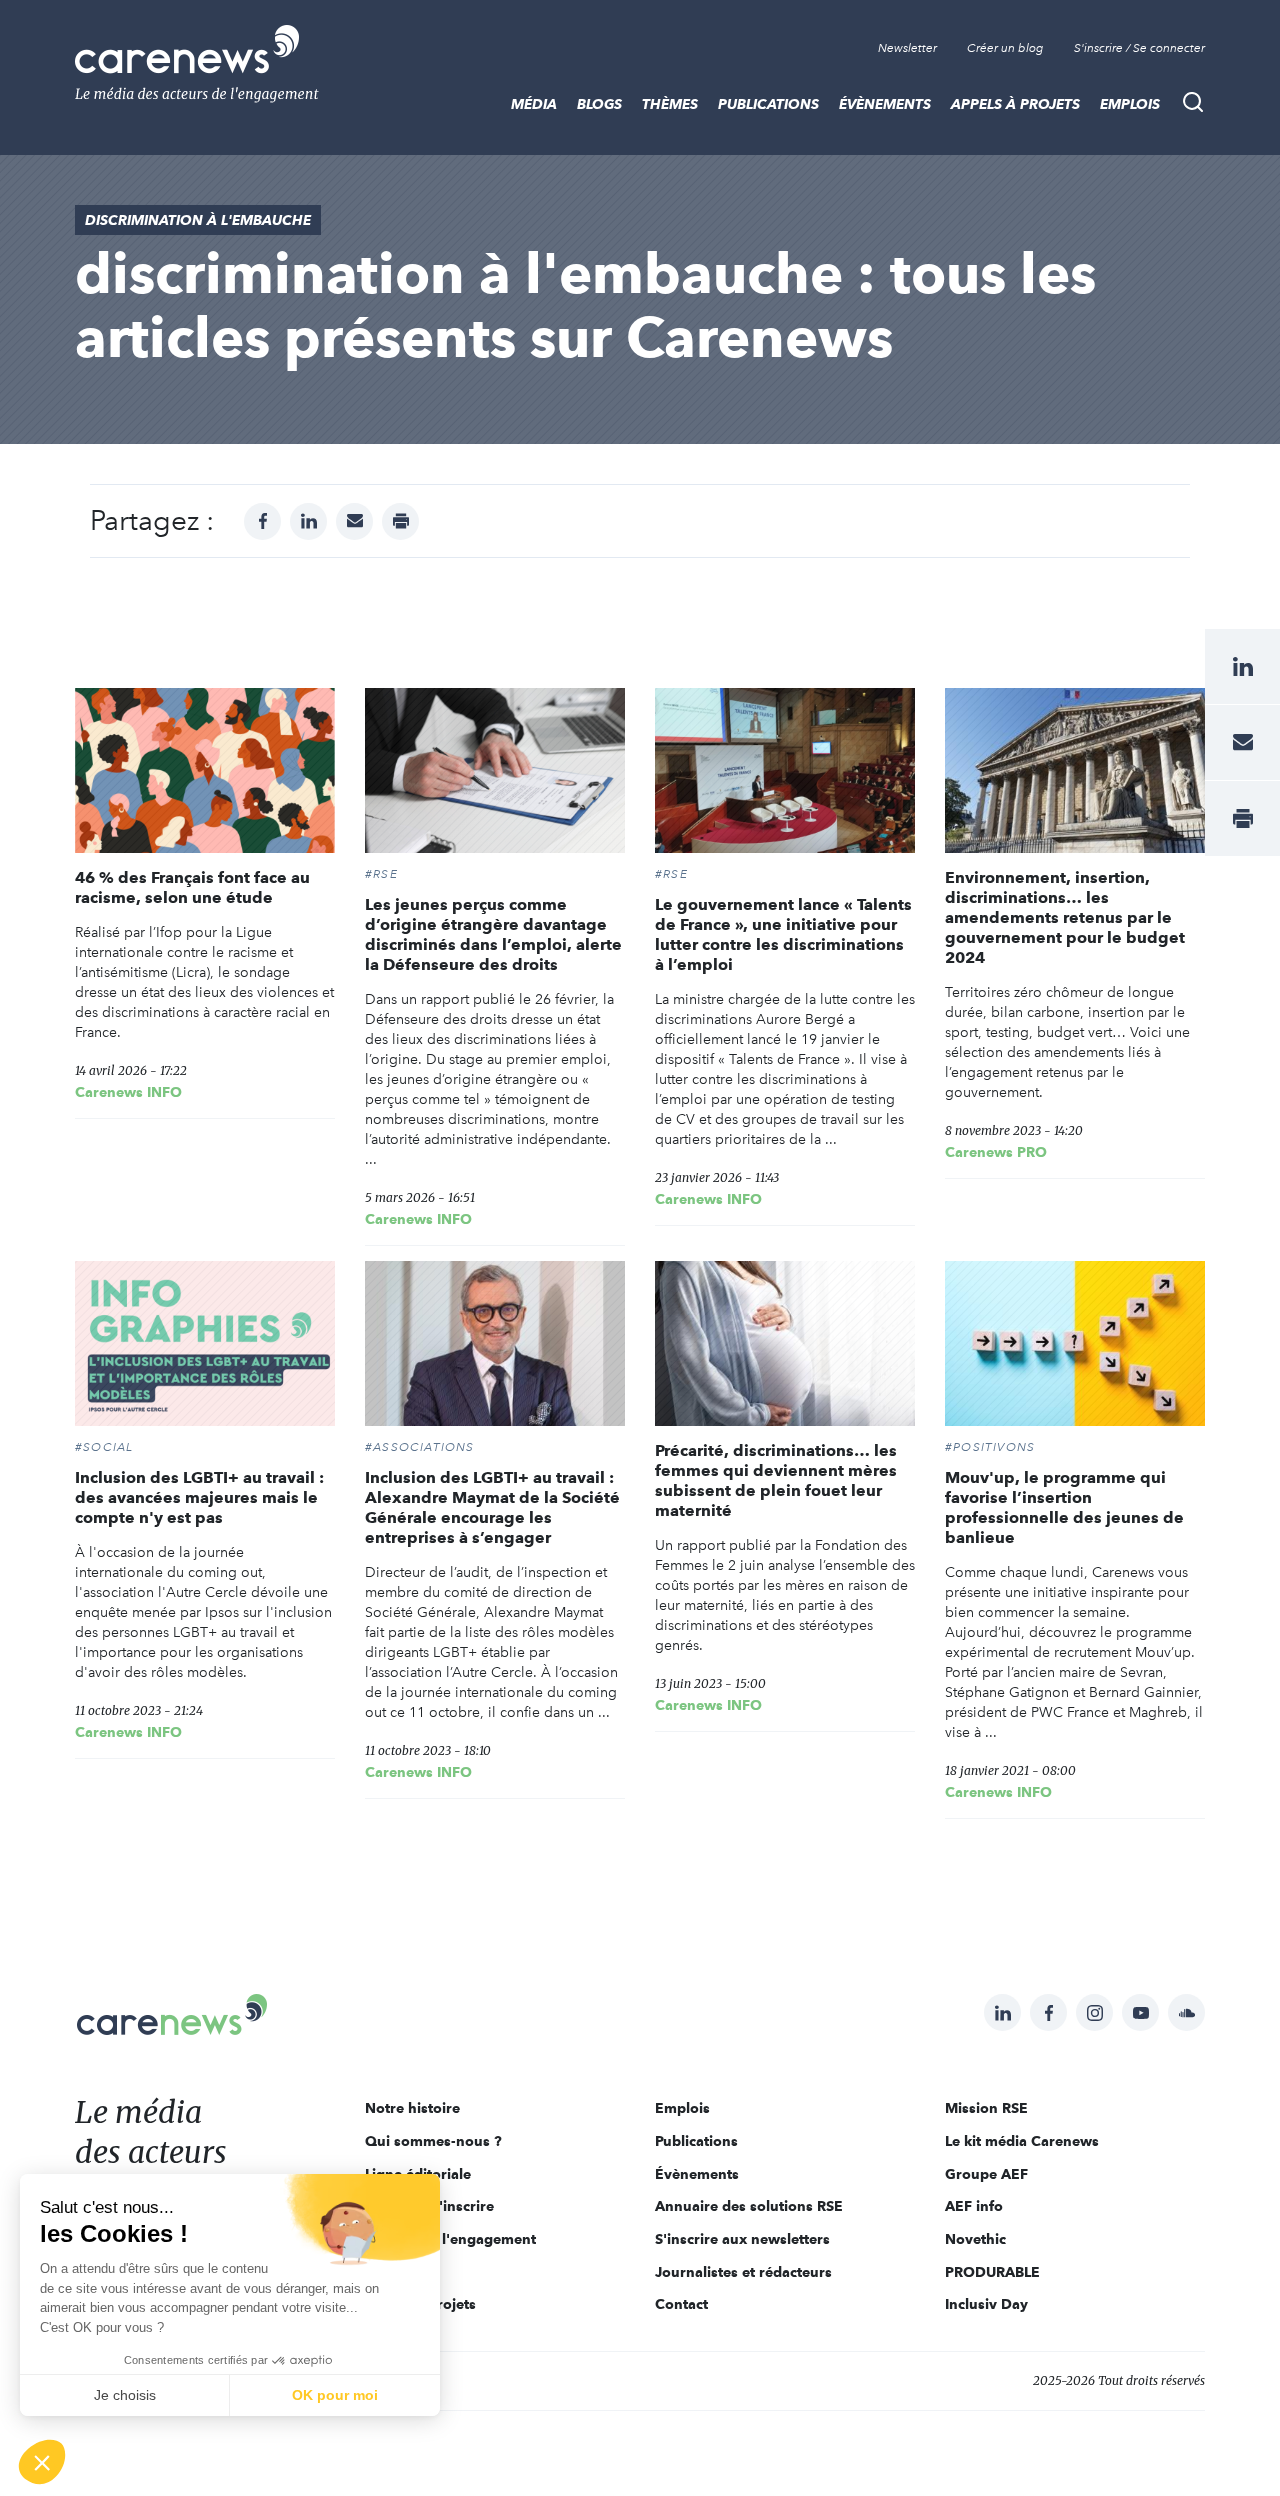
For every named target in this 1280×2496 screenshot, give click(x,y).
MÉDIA (534, 104)
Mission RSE (986, 2108)
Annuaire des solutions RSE (749, 2206)
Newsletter (907, 48)
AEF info (974, 2206)
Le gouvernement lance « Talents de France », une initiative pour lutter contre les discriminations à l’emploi (783, 934)
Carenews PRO (996, 1152)
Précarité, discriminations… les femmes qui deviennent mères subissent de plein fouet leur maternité (776, 1480)
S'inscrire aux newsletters (742, 2239)
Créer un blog (1005, 48)
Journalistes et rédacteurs (743, 2272)
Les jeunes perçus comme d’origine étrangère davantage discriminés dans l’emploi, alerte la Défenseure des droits (493, 934)
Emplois (1130, 104)
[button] (42, 2462)
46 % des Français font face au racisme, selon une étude (192, 887)
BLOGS (599, 104)
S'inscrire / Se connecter (1139, 48)
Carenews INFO (128, 1092)
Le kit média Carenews (1022, 2141)
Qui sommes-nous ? (433, 2141)
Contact (681, 2304)
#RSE (381, 874)
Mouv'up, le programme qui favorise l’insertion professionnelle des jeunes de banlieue (1064, 1507)
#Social (104, 1447)
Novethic (975, 2239)
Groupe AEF (986, 2174)
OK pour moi (335, 2395)
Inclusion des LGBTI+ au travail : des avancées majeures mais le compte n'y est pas (199, 1497)
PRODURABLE (992, 2272)
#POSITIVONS (990, 1447)
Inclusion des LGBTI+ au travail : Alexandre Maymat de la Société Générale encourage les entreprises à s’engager (492, 1507)
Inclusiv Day (986, 2304)
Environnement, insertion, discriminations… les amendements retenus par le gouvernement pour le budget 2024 (1065, 917)
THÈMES (670, 104)
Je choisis (125, 2395)
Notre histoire (412, 2108)
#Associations (420, 1447)
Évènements (885, 104)
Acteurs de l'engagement (450, 2239)
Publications (768, 104)
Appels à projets (1015, 104)
